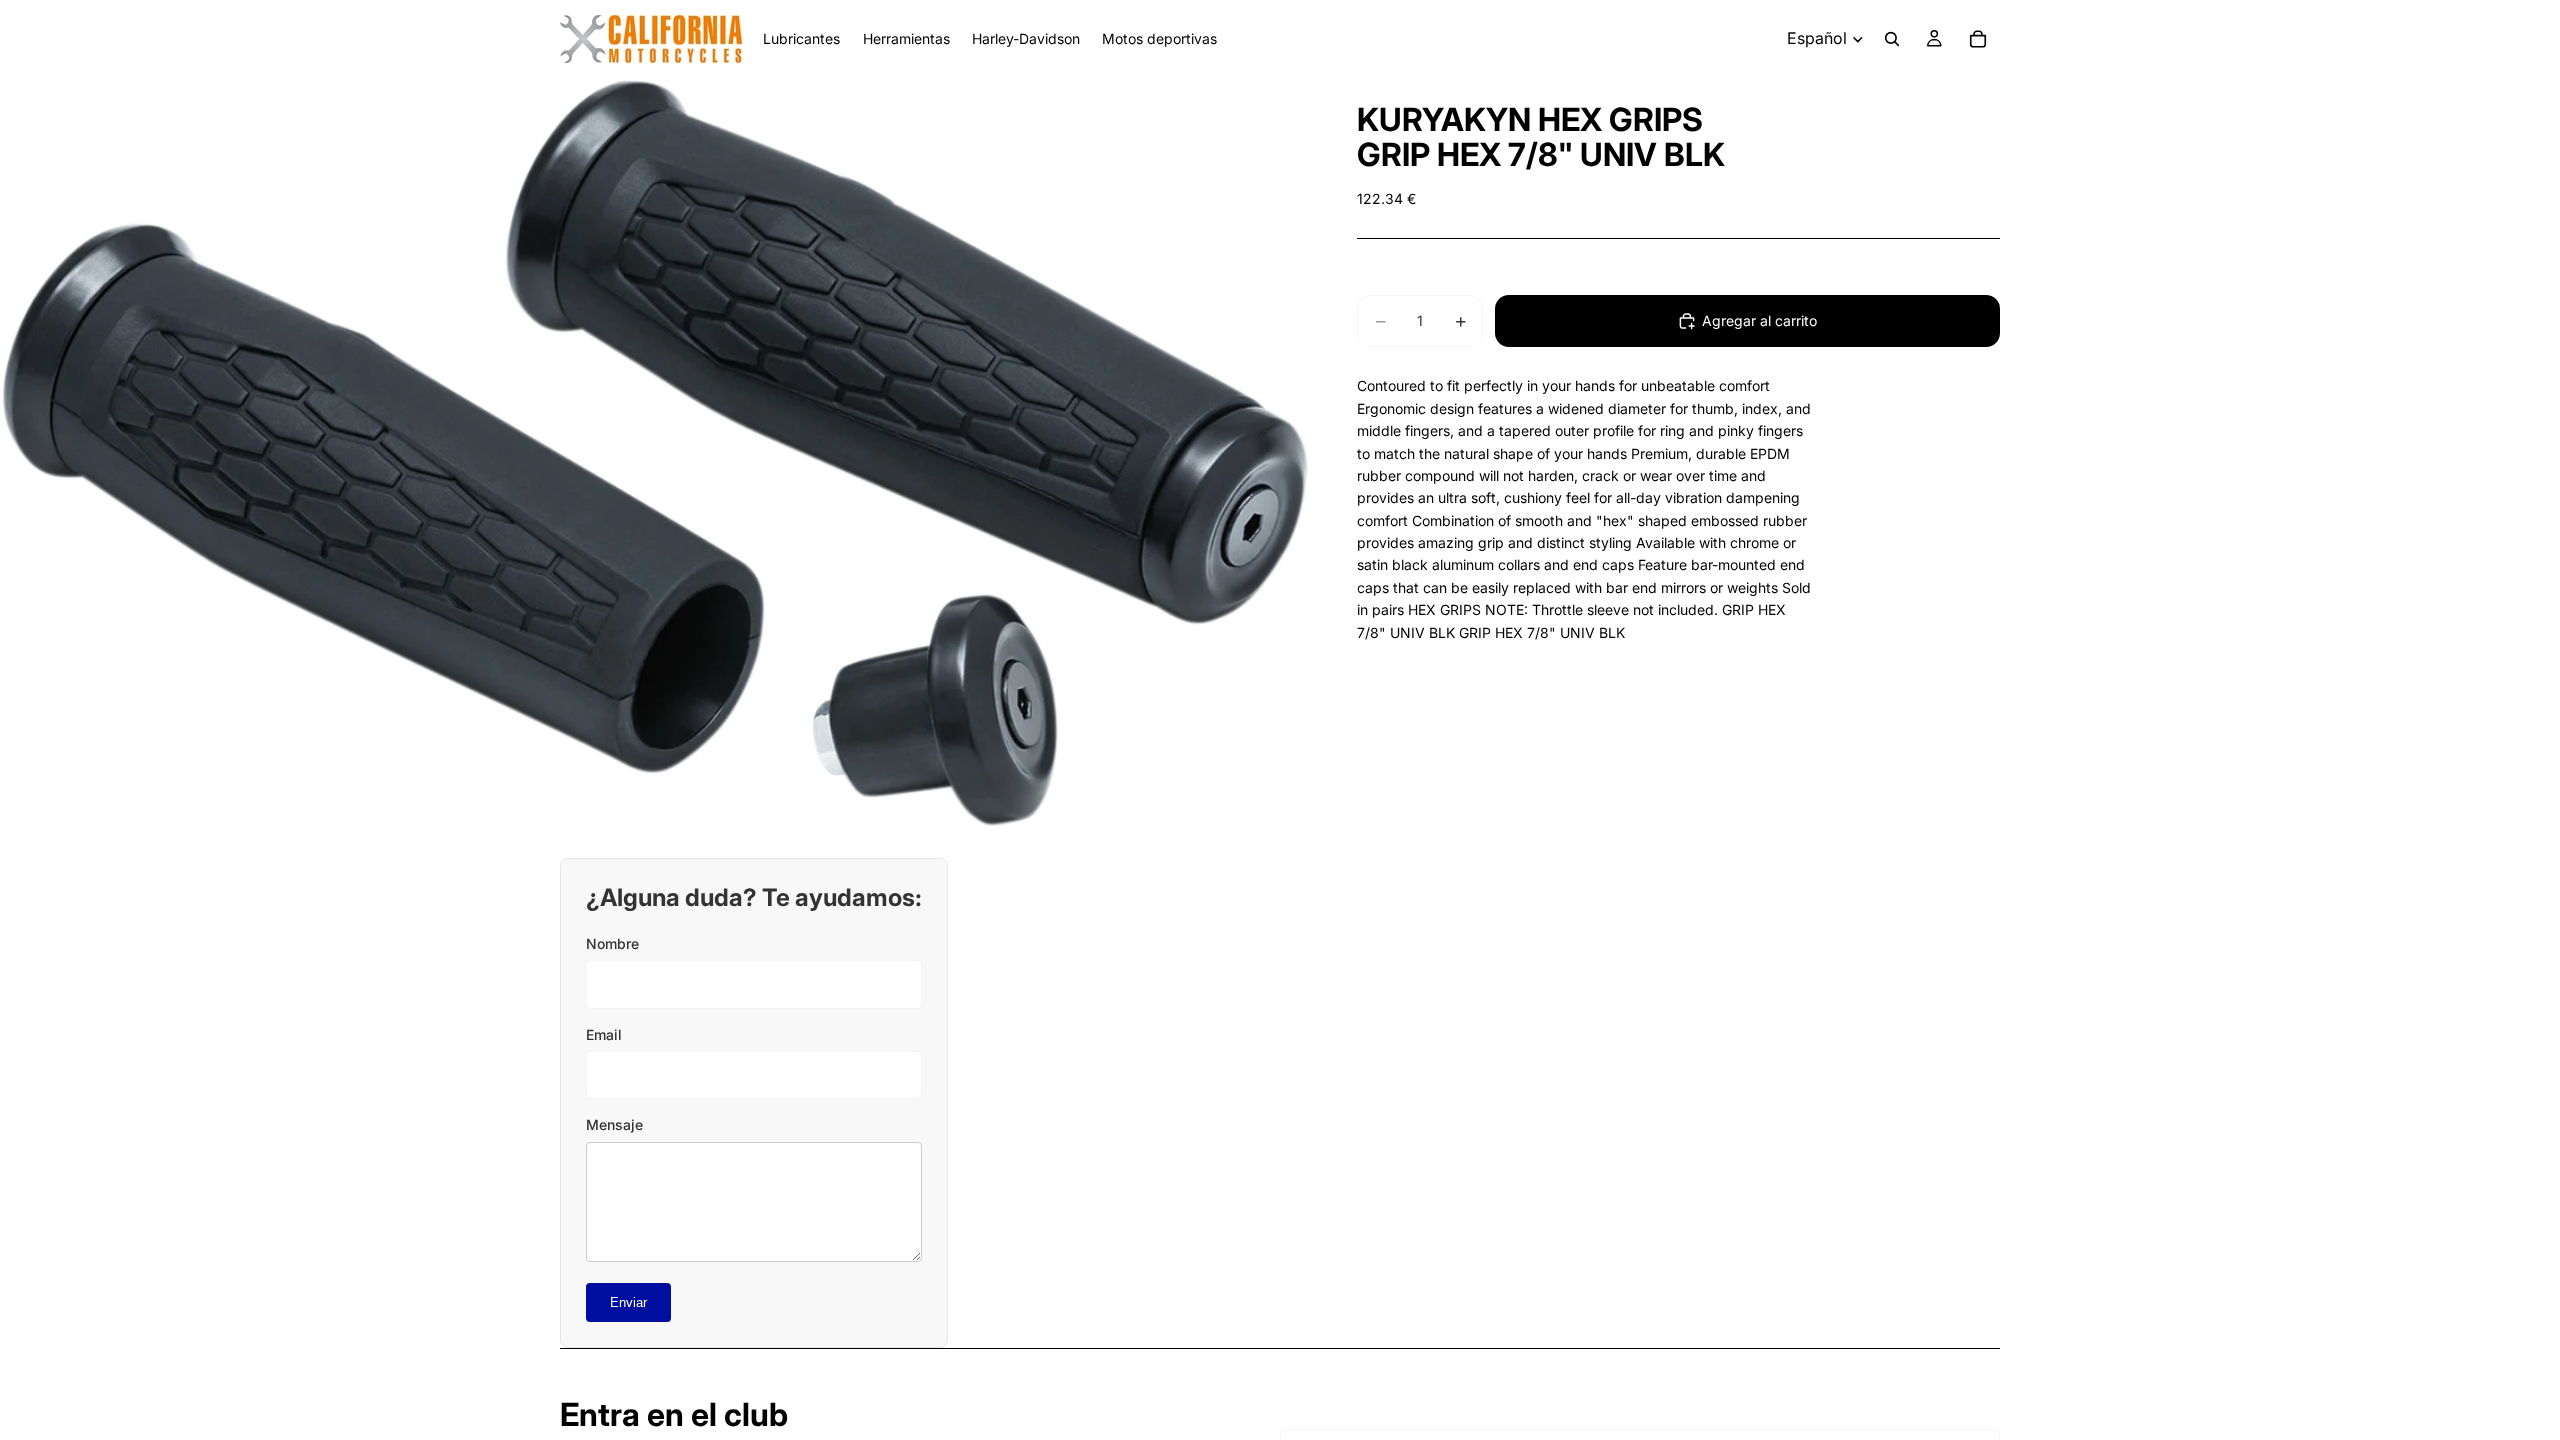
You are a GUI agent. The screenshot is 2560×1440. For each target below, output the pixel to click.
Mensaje (614, 1124)
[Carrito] (1978, 39)
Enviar (628, 1302)
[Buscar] (1892, 39)
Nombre (612, 943)
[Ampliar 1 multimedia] (655, 453)
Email (604, 1034)
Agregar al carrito (1759, 320)
